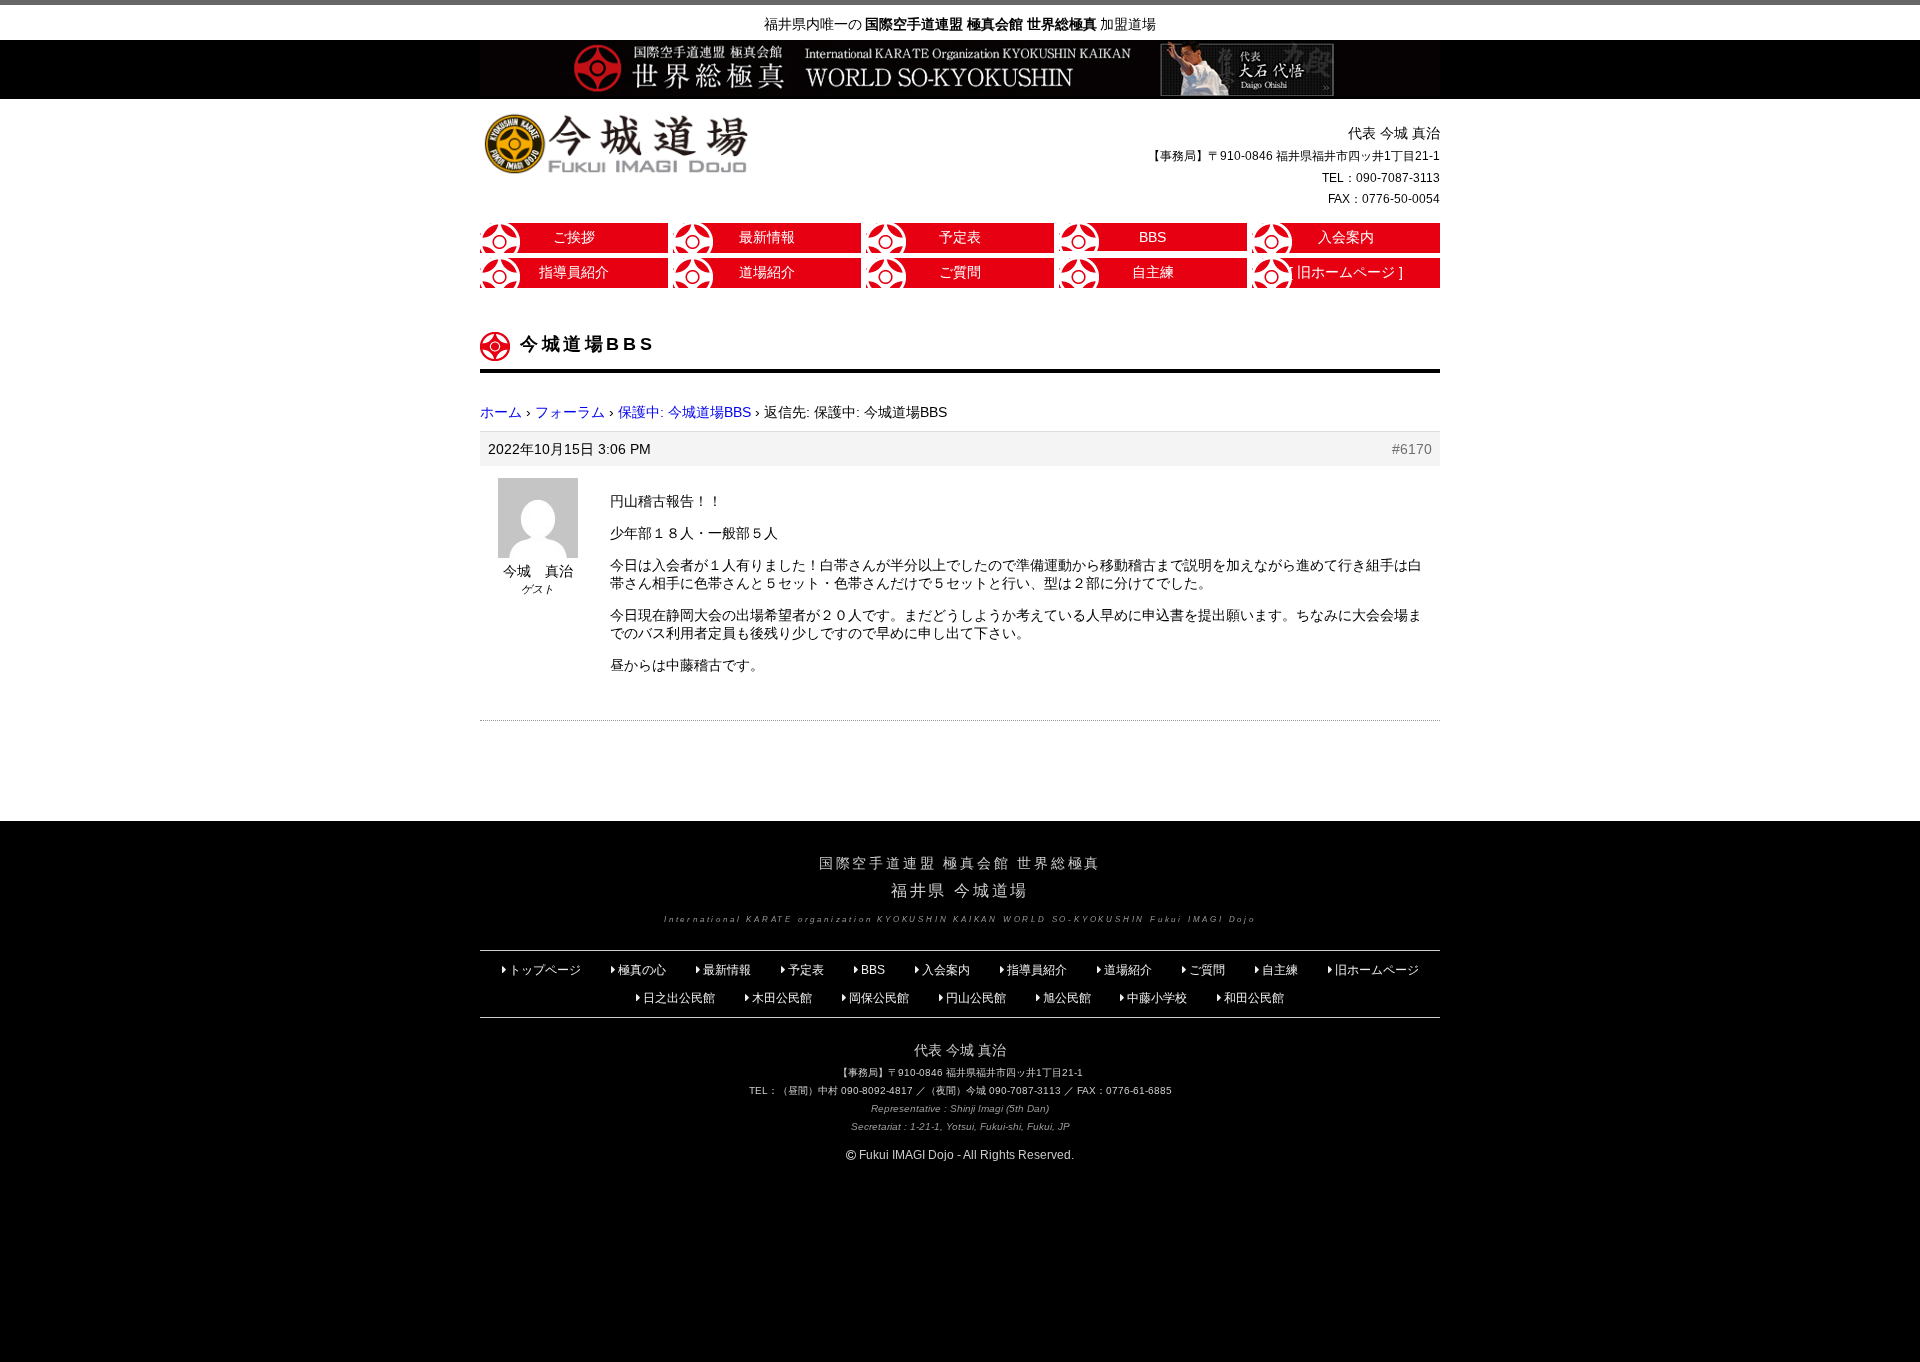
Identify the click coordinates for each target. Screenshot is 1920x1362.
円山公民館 (976, 998)
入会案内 (1346, 237)
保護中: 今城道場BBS (684, 412)
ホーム (501, 412)
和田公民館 (1254, 998)
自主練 (1153, 272)
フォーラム (570, 412)
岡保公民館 (879, 998)
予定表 (960, 237)
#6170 (1412, 449)
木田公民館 (782, 998)
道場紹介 (767, 272)
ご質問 (960, 272)
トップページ (545, 970)
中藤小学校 (1157, 998)
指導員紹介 (574, 272)
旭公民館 (1068, 998)
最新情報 (767, 237)
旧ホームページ (1377, 970)
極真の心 (642, 970)
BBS (1152, 237)
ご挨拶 (574, 237)
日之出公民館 (679, 998)
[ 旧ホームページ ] (1346, 272)
